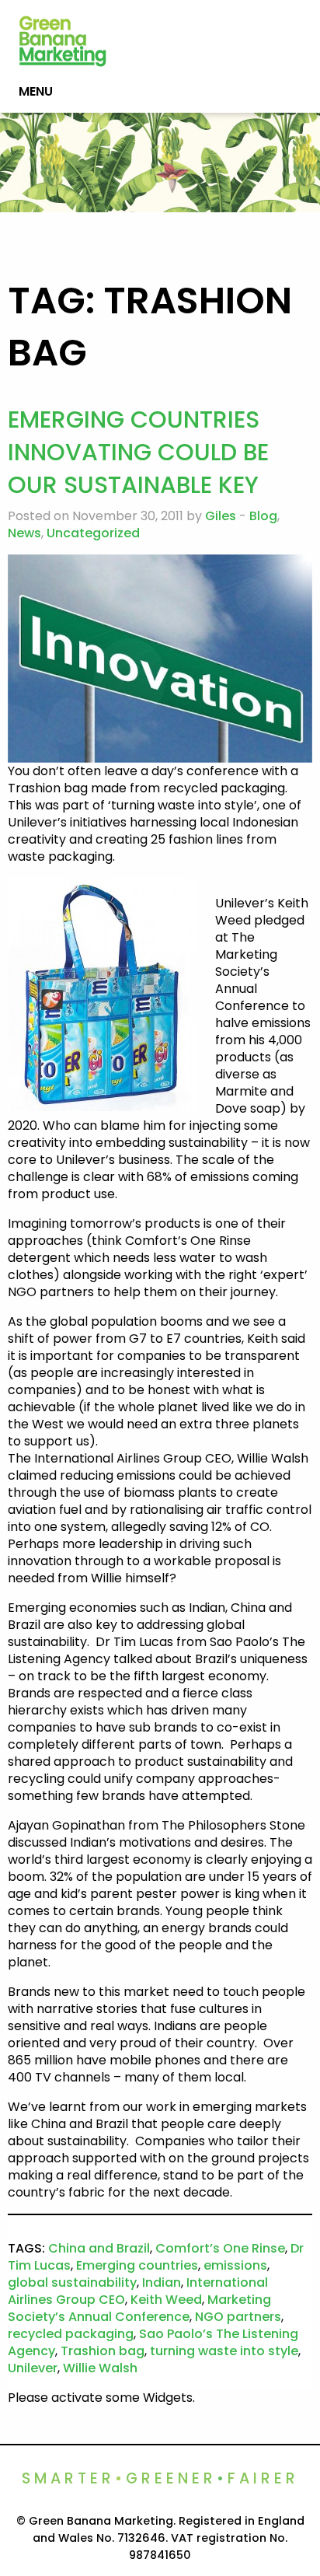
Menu (36, 91)
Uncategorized (93, 533)
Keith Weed (166, 2300)
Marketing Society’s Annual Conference (139, 2308)
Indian (162, 2282)
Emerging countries (137, 2265)
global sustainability (72, 2282)
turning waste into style (224, 2351)
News (24, 533)
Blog (263, 516)
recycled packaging (71, 2334)
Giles (221, 516)
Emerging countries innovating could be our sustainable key (138, 452)
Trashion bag (103, 2351)
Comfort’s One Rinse (220, 2248)
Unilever (33, 2368)
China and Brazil (99, 2248)
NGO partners (238, 2317)
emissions (235, 2265)
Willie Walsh (100, 2368)
